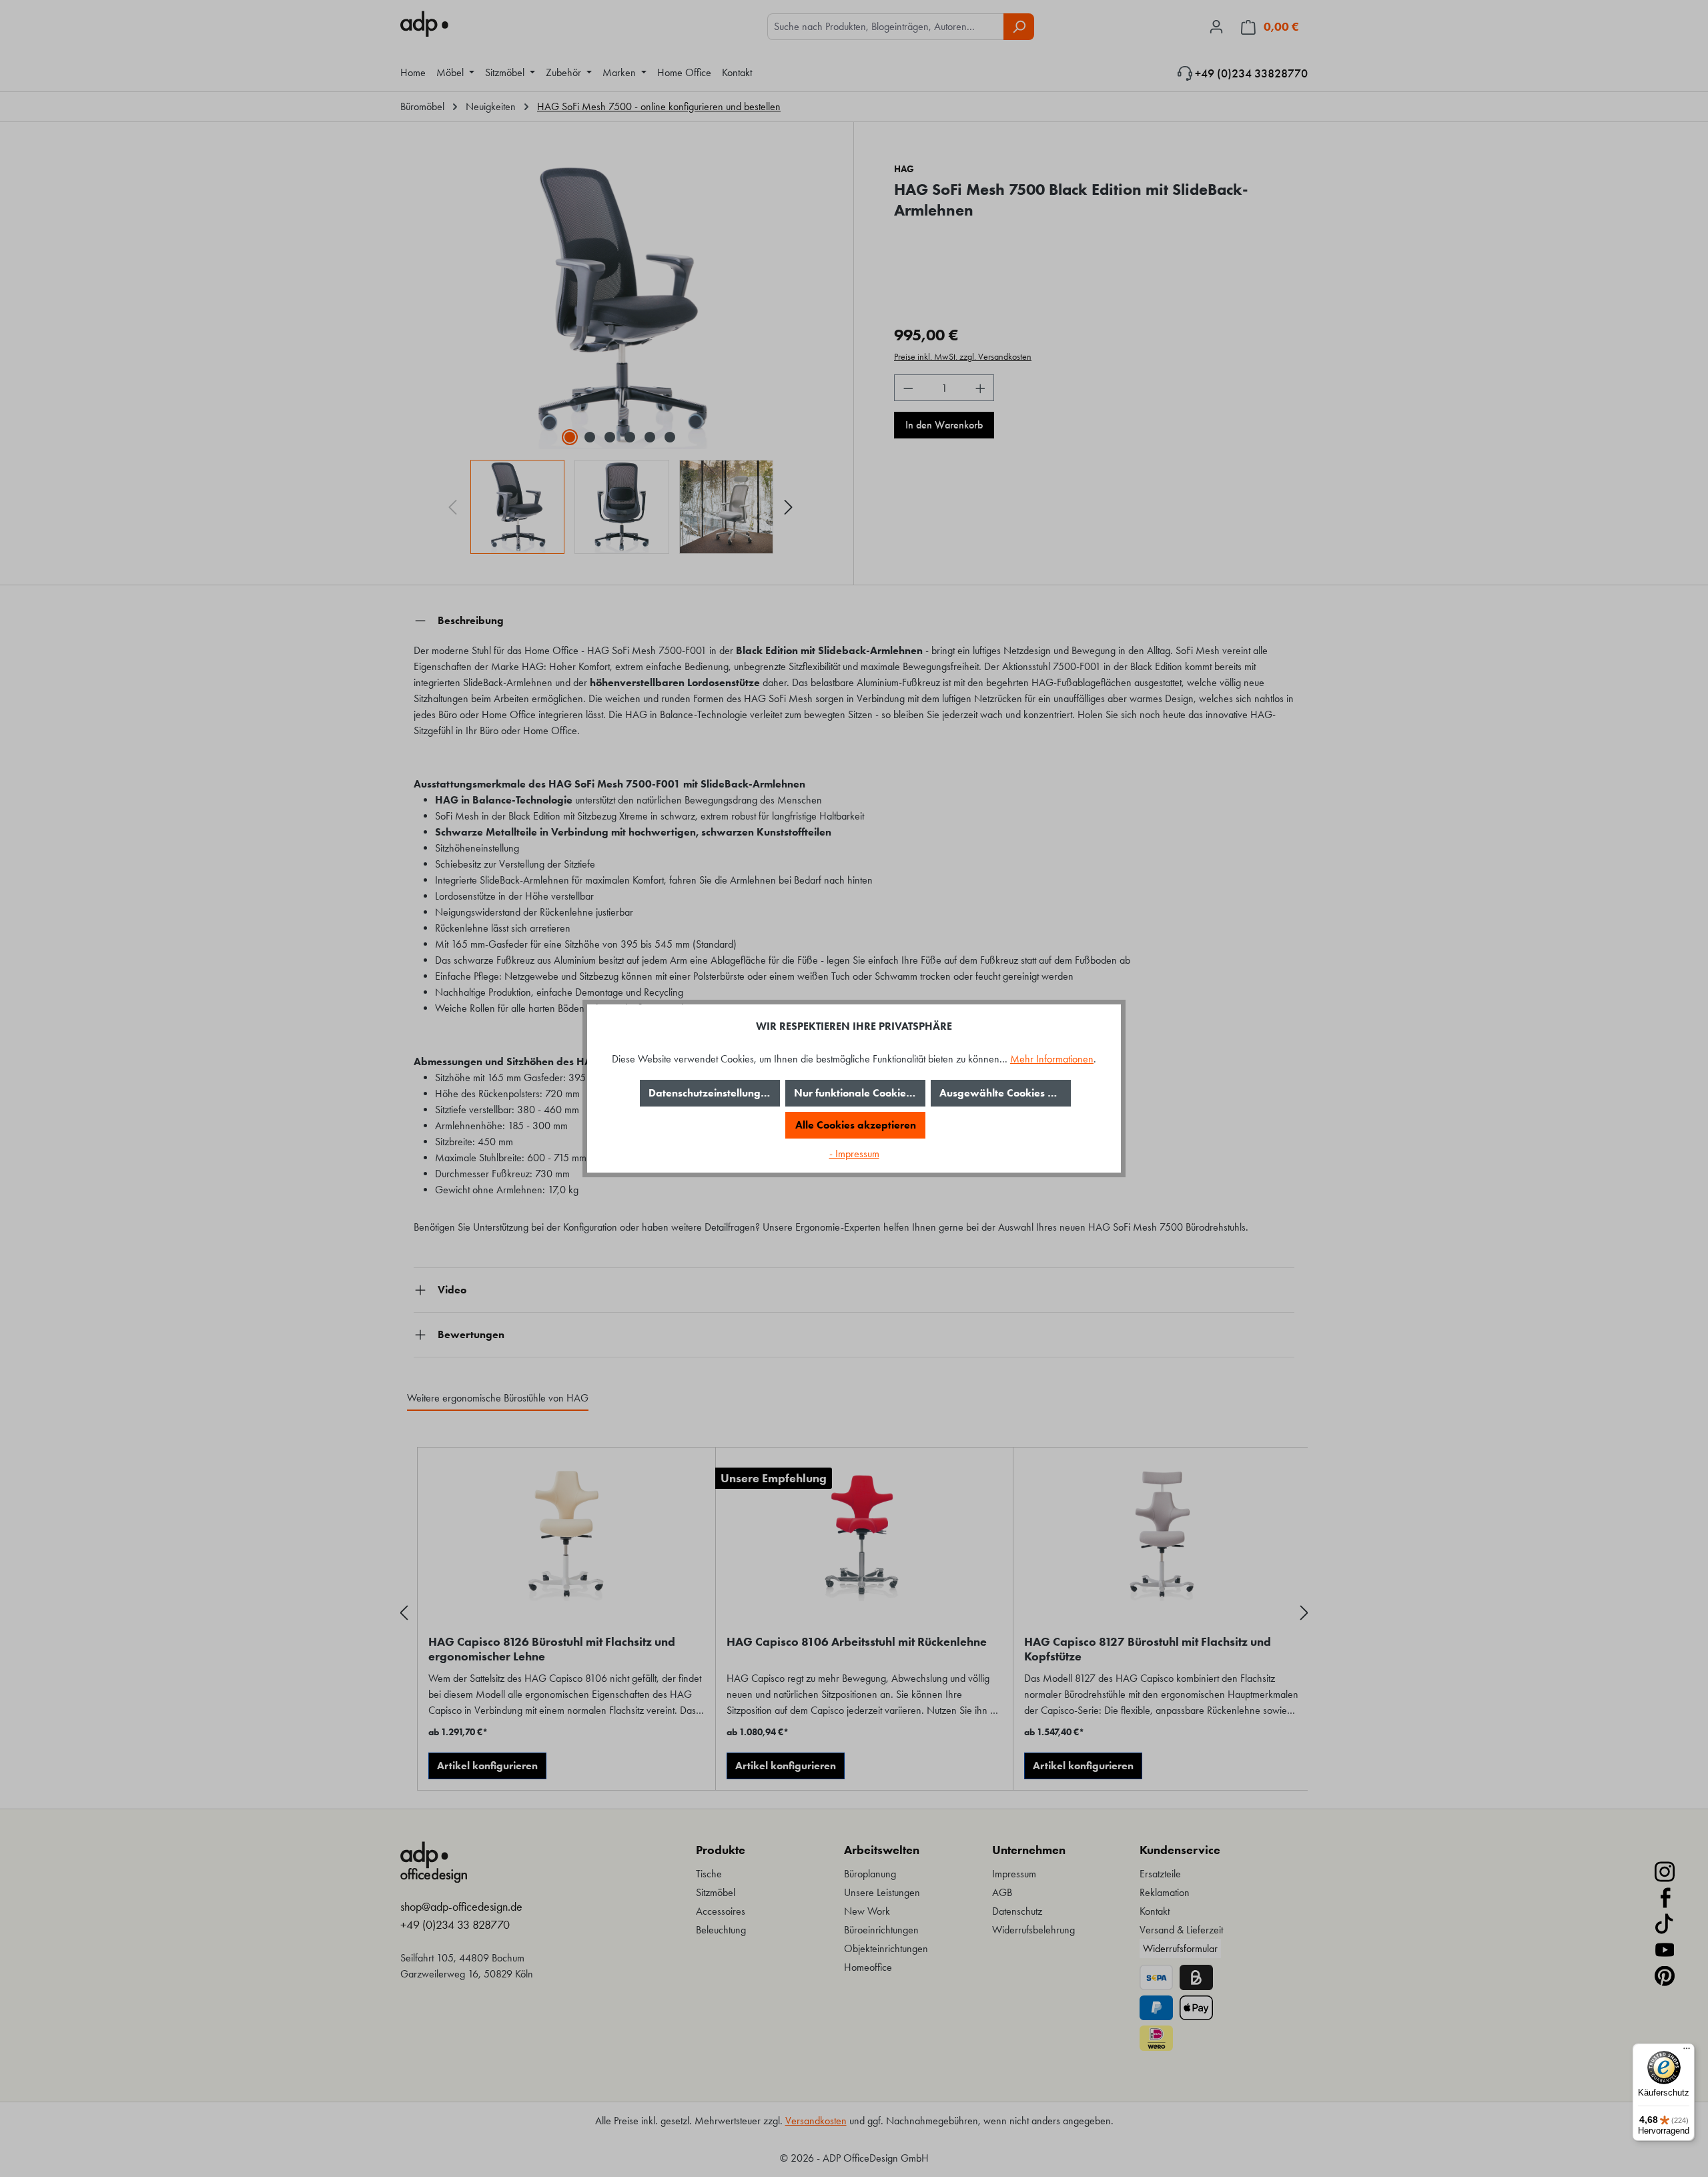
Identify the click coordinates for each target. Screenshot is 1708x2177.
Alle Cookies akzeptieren (856, 1125)
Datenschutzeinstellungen (711, 1093)
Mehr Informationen (1052, 1059)
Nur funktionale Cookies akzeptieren (860, 1093)
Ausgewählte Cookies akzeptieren (1005, 1093)
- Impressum (854, 1154)
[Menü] (1687, 2052)
